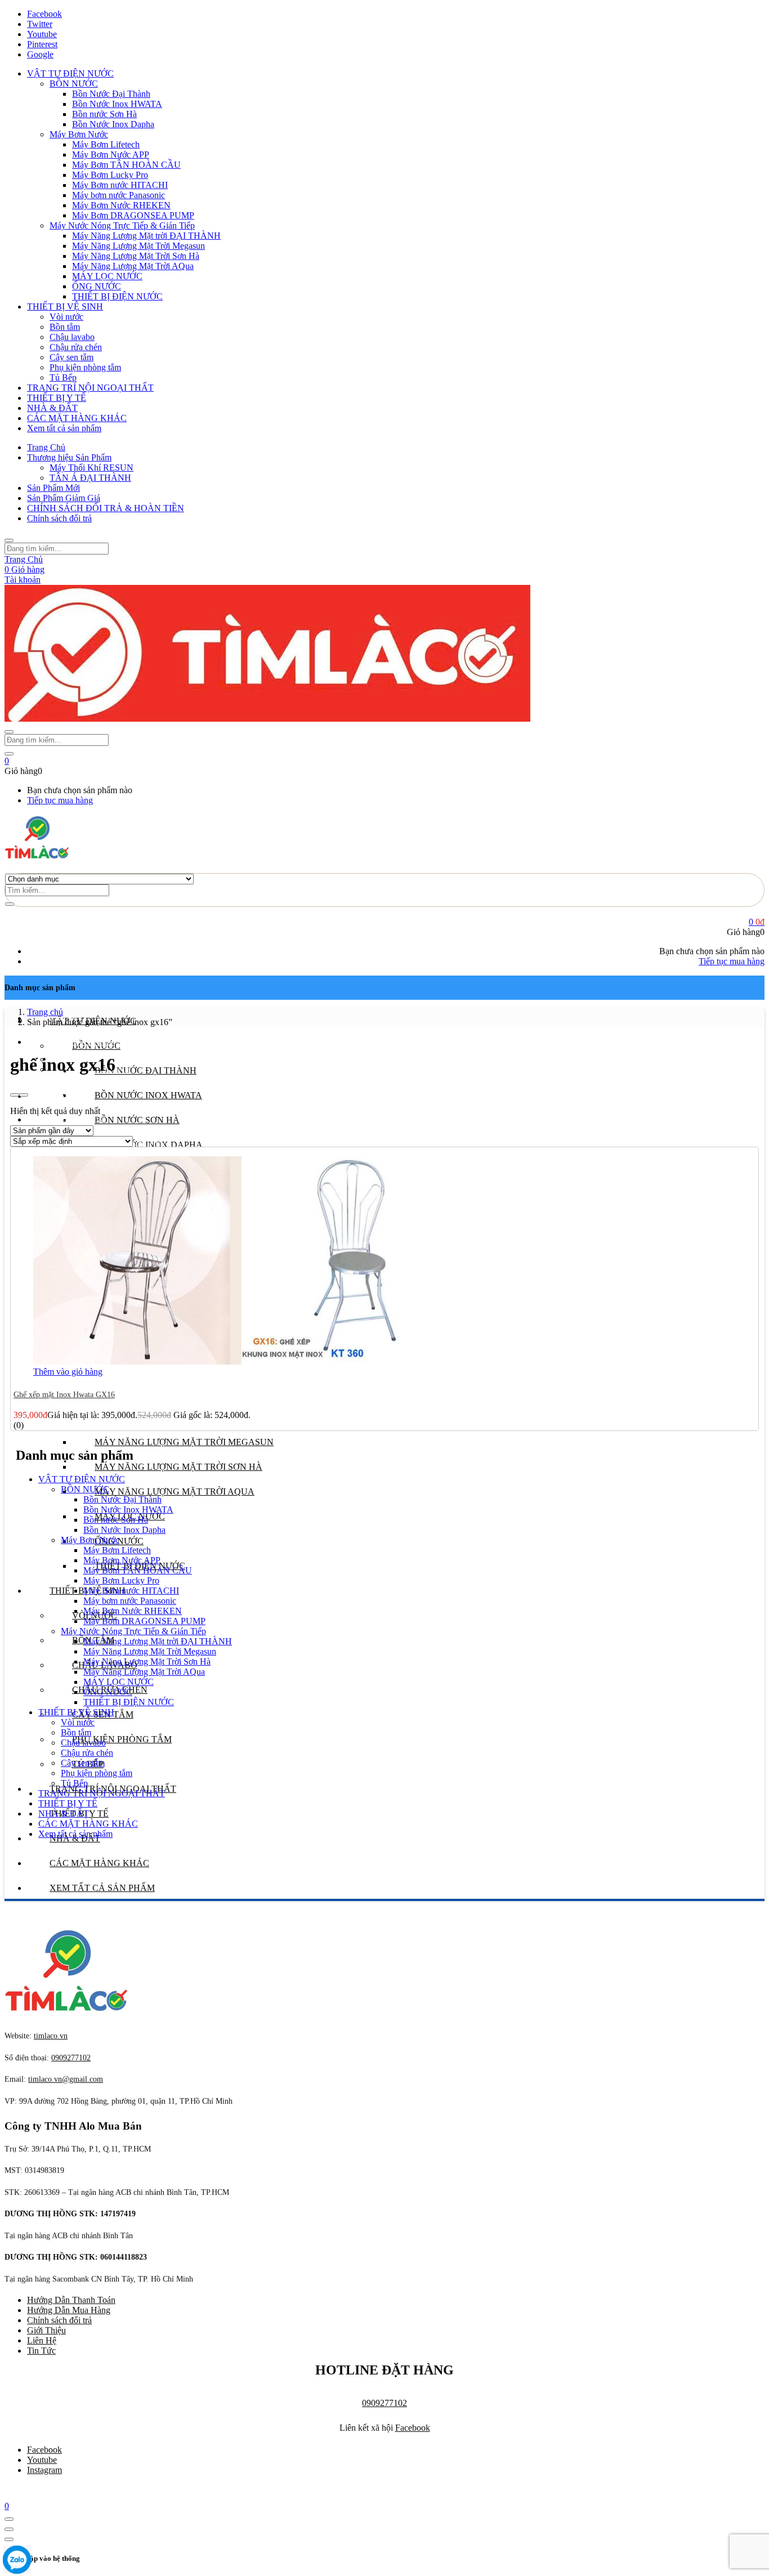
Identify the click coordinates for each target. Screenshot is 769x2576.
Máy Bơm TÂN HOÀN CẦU (126, 165)
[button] (7, 761)
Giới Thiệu (46, 2330)
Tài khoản (23, 580)
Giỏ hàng (24, 569)
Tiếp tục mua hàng (60, 800)
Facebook (413, 2428)
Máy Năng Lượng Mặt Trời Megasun (138, 246)
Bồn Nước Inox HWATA (117, 104)
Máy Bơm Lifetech (106, 144)
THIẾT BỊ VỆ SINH (65, 307)
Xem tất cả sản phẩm (64, 428)
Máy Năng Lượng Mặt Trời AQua (133, 266)
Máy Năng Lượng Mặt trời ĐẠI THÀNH (146, 236)
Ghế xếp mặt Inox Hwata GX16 (64, 1395)
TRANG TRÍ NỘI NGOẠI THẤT (90, 388)
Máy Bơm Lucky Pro (110, 175)
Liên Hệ (42, 2340)
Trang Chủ (46, 447)
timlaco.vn (66, 2079)
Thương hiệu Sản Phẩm (69, 457)
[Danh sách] (24, 1095)
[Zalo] (17, 2561)
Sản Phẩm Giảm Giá (64, 498)
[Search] (10, 904)
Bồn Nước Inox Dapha (113, 124)
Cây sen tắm (71, 357)
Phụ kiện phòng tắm (85, 367)
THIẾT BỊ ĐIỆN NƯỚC (117, 296)
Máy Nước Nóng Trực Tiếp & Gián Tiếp (122, 225)
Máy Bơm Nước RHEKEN (121, 205)
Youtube (42, 2460)
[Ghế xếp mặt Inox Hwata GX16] (242, 1361)
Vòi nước (66, 317)
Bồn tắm (65, 327)
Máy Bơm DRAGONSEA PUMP (133, 215)
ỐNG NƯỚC (97, 286)
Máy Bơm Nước (79, 134)
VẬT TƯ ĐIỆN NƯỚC (70, 73)
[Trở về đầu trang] (9, 2519)
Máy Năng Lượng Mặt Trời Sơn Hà (136, 256)
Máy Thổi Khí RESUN (91, 468)
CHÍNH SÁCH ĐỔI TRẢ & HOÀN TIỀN (106, 508)
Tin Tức (41, 2351)
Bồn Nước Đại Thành (111, 94)
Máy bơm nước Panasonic (119, 195)
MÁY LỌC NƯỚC (107, 276)
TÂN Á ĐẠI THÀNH (90, 478)
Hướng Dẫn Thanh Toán (71, 2300)
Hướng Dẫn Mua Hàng (69, 2310)
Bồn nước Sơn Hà (104, 114)
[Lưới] (15, 1095)
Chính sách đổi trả (59, 518)
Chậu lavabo (72, 337)
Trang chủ (45, 1012)
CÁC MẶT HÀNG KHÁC (77, 418)
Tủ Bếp (63, 377)
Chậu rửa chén (76, 347)
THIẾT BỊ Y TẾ (57, 398)
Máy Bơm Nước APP (111, 155)
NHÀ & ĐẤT (52, 408)
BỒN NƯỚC (74, 84)
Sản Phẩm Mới (53, 488)
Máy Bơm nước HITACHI (120, 185)
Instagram (44, 2470)
